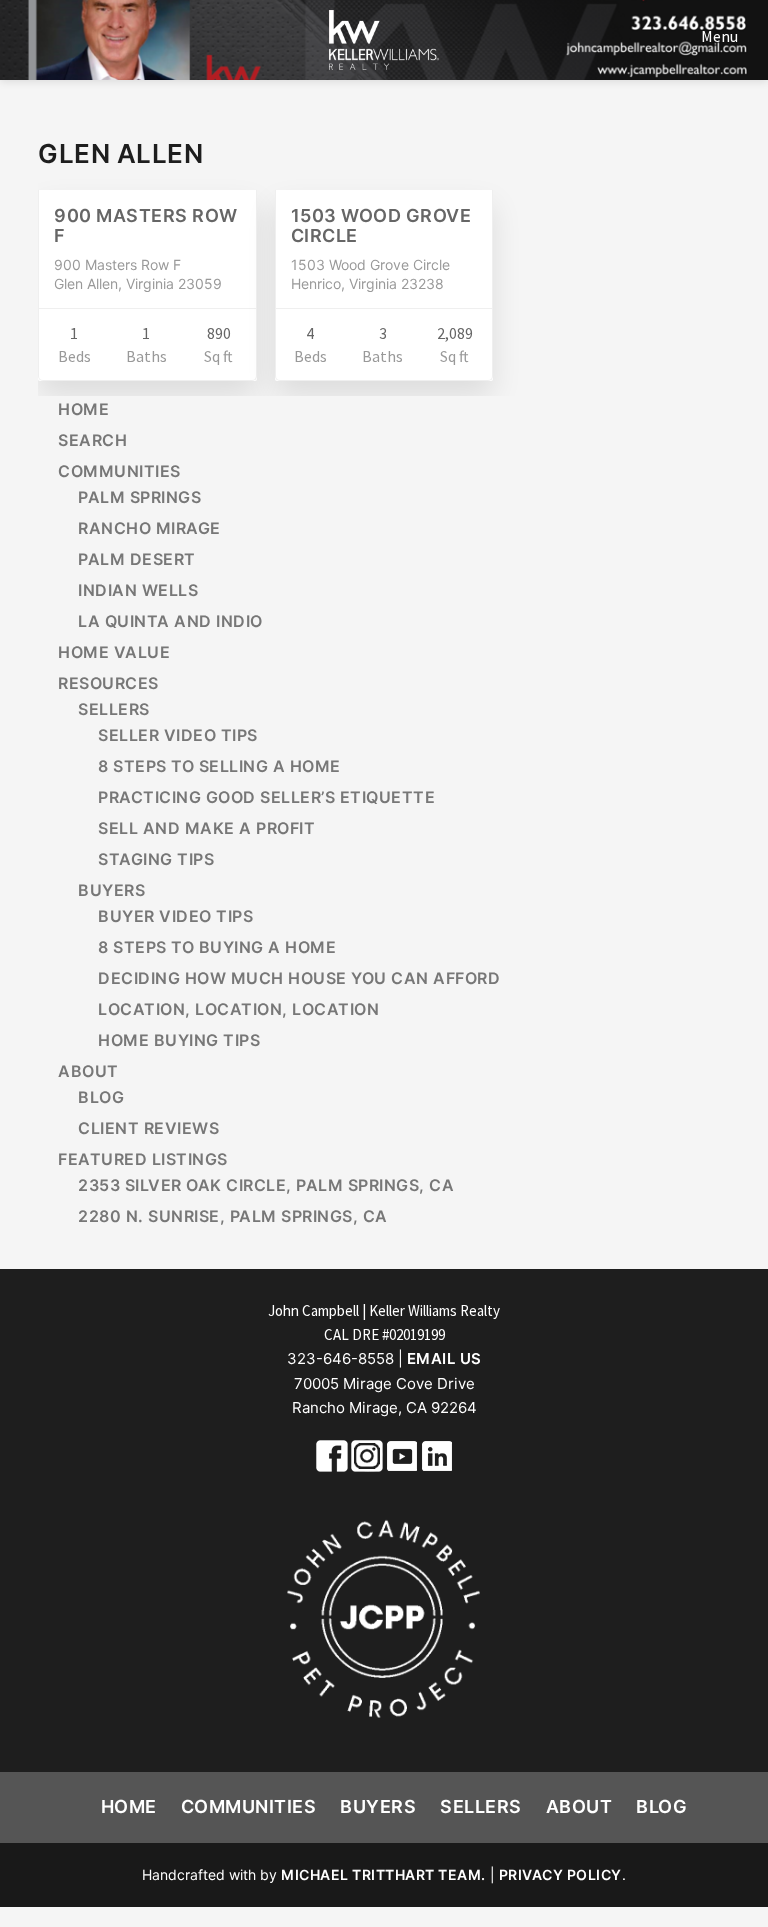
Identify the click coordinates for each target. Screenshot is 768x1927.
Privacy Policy (560, 1874)
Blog (101, 1097)
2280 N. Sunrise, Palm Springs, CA (233, 1216)
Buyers (111, 890)
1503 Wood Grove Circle (381, 225)
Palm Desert (137, 559)
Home (83, 409)
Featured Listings (143, 1159)
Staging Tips (156, 859)
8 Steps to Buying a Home (217, 947)
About (88, 1071)
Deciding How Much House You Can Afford (299, 978)
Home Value (114, 652)
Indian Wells (138, 590)
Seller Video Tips (178, 735)
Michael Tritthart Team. (383, 1874)
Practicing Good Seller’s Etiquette (266, 797)
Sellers (114, 709)
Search (92, 440)
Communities (119, 471)
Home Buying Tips (179, 1040)
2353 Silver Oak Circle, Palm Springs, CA (266, 1185)
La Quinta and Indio (170, 621)
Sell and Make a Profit (206, 828)
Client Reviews (148, 1128)
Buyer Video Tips (175, 916)
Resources (108, 683)
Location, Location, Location (238, 1009)
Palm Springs (139, 497)
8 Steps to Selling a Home (219, 766)
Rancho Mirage (149, 528)
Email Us (444, 1358)
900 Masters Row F (146, 225)
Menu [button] (719, 36)
